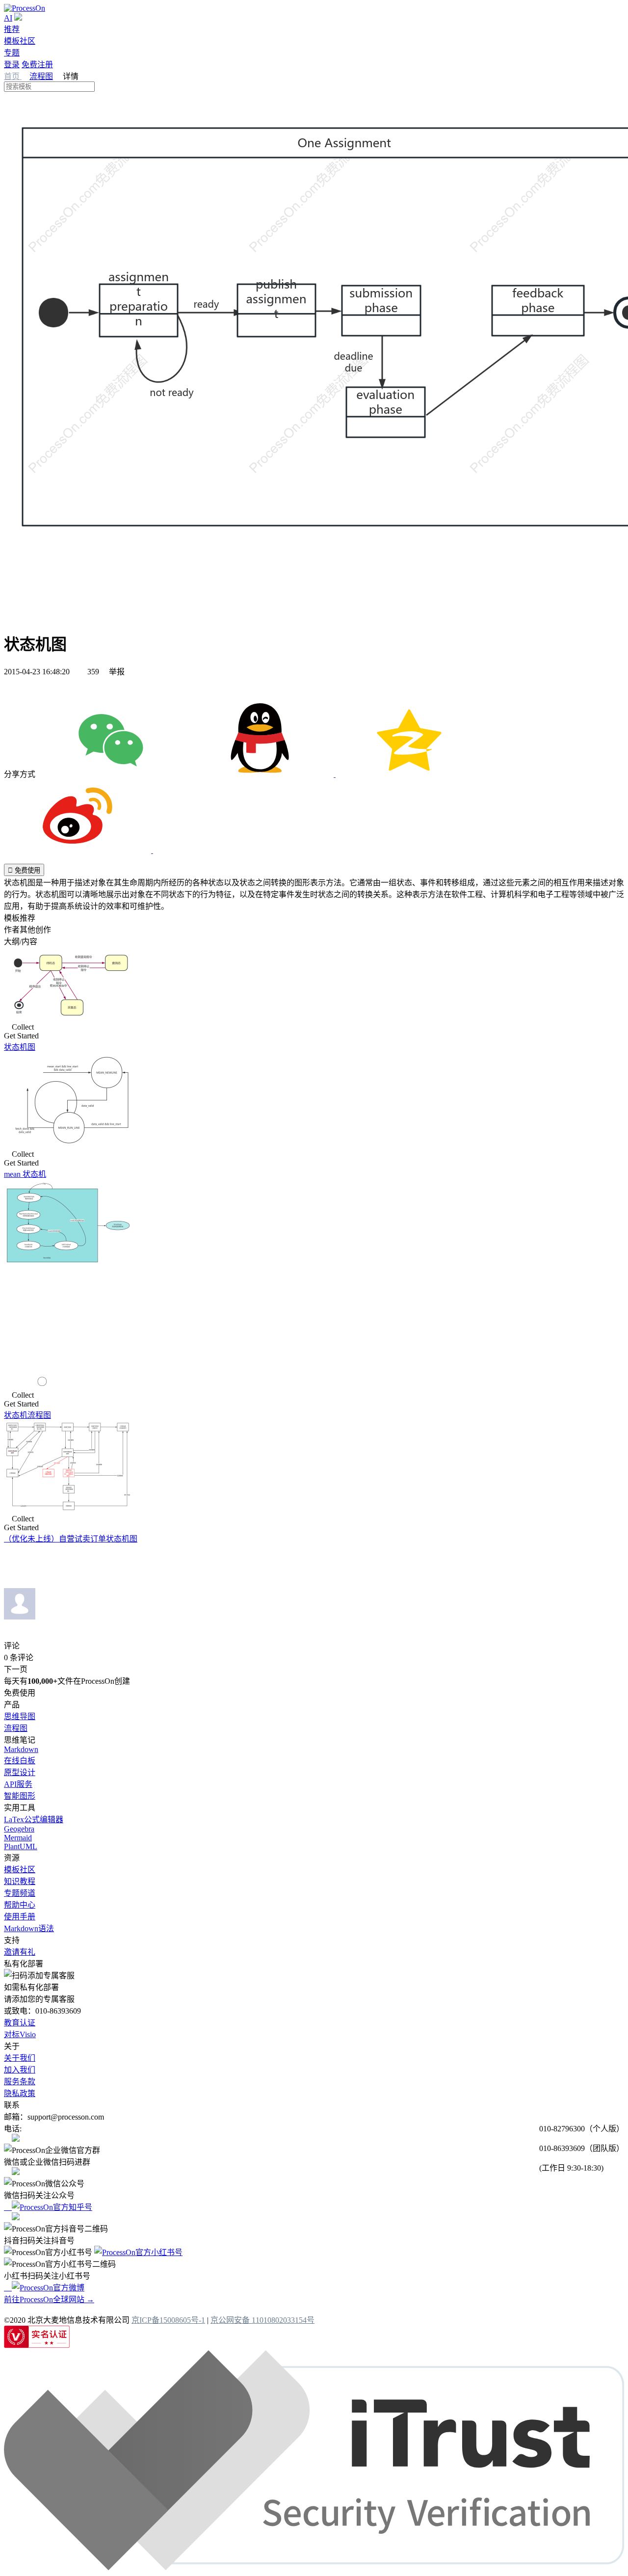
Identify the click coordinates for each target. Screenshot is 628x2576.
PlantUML (21, 1846)
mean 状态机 (25, 1174)
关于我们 (20, 2058)
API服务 (18, 1784)
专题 (12, 53)
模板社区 (20, 41)
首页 (13, 76)
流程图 (41, 76)
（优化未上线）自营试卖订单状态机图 (71, 1539)
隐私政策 (20, 2093)
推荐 (12, 29)
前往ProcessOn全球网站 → (49, 2299)
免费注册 (37, 65)
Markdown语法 (29, 1928)
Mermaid (18, 1838)
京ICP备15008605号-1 (168, 2320)
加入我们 (20, 2070)
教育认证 (20, 2023)
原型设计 (20, 1772)
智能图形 (20, 1796)
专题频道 (20, 1893)
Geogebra (19, 1829)
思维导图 (20, 1716)
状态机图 (20, 1047)
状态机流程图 (27, 1415)
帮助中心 (20, 1905)
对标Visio (20, 2034)
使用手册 (20, 1917)
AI (8, 18)
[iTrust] (314, 2567)
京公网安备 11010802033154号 (262, 2320)
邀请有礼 (20, 1952)
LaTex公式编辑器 (34, 1819)
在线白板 (20, 1761)
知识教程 (20, 1881)
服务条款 (20, 2082)
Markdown (21, 1749)
